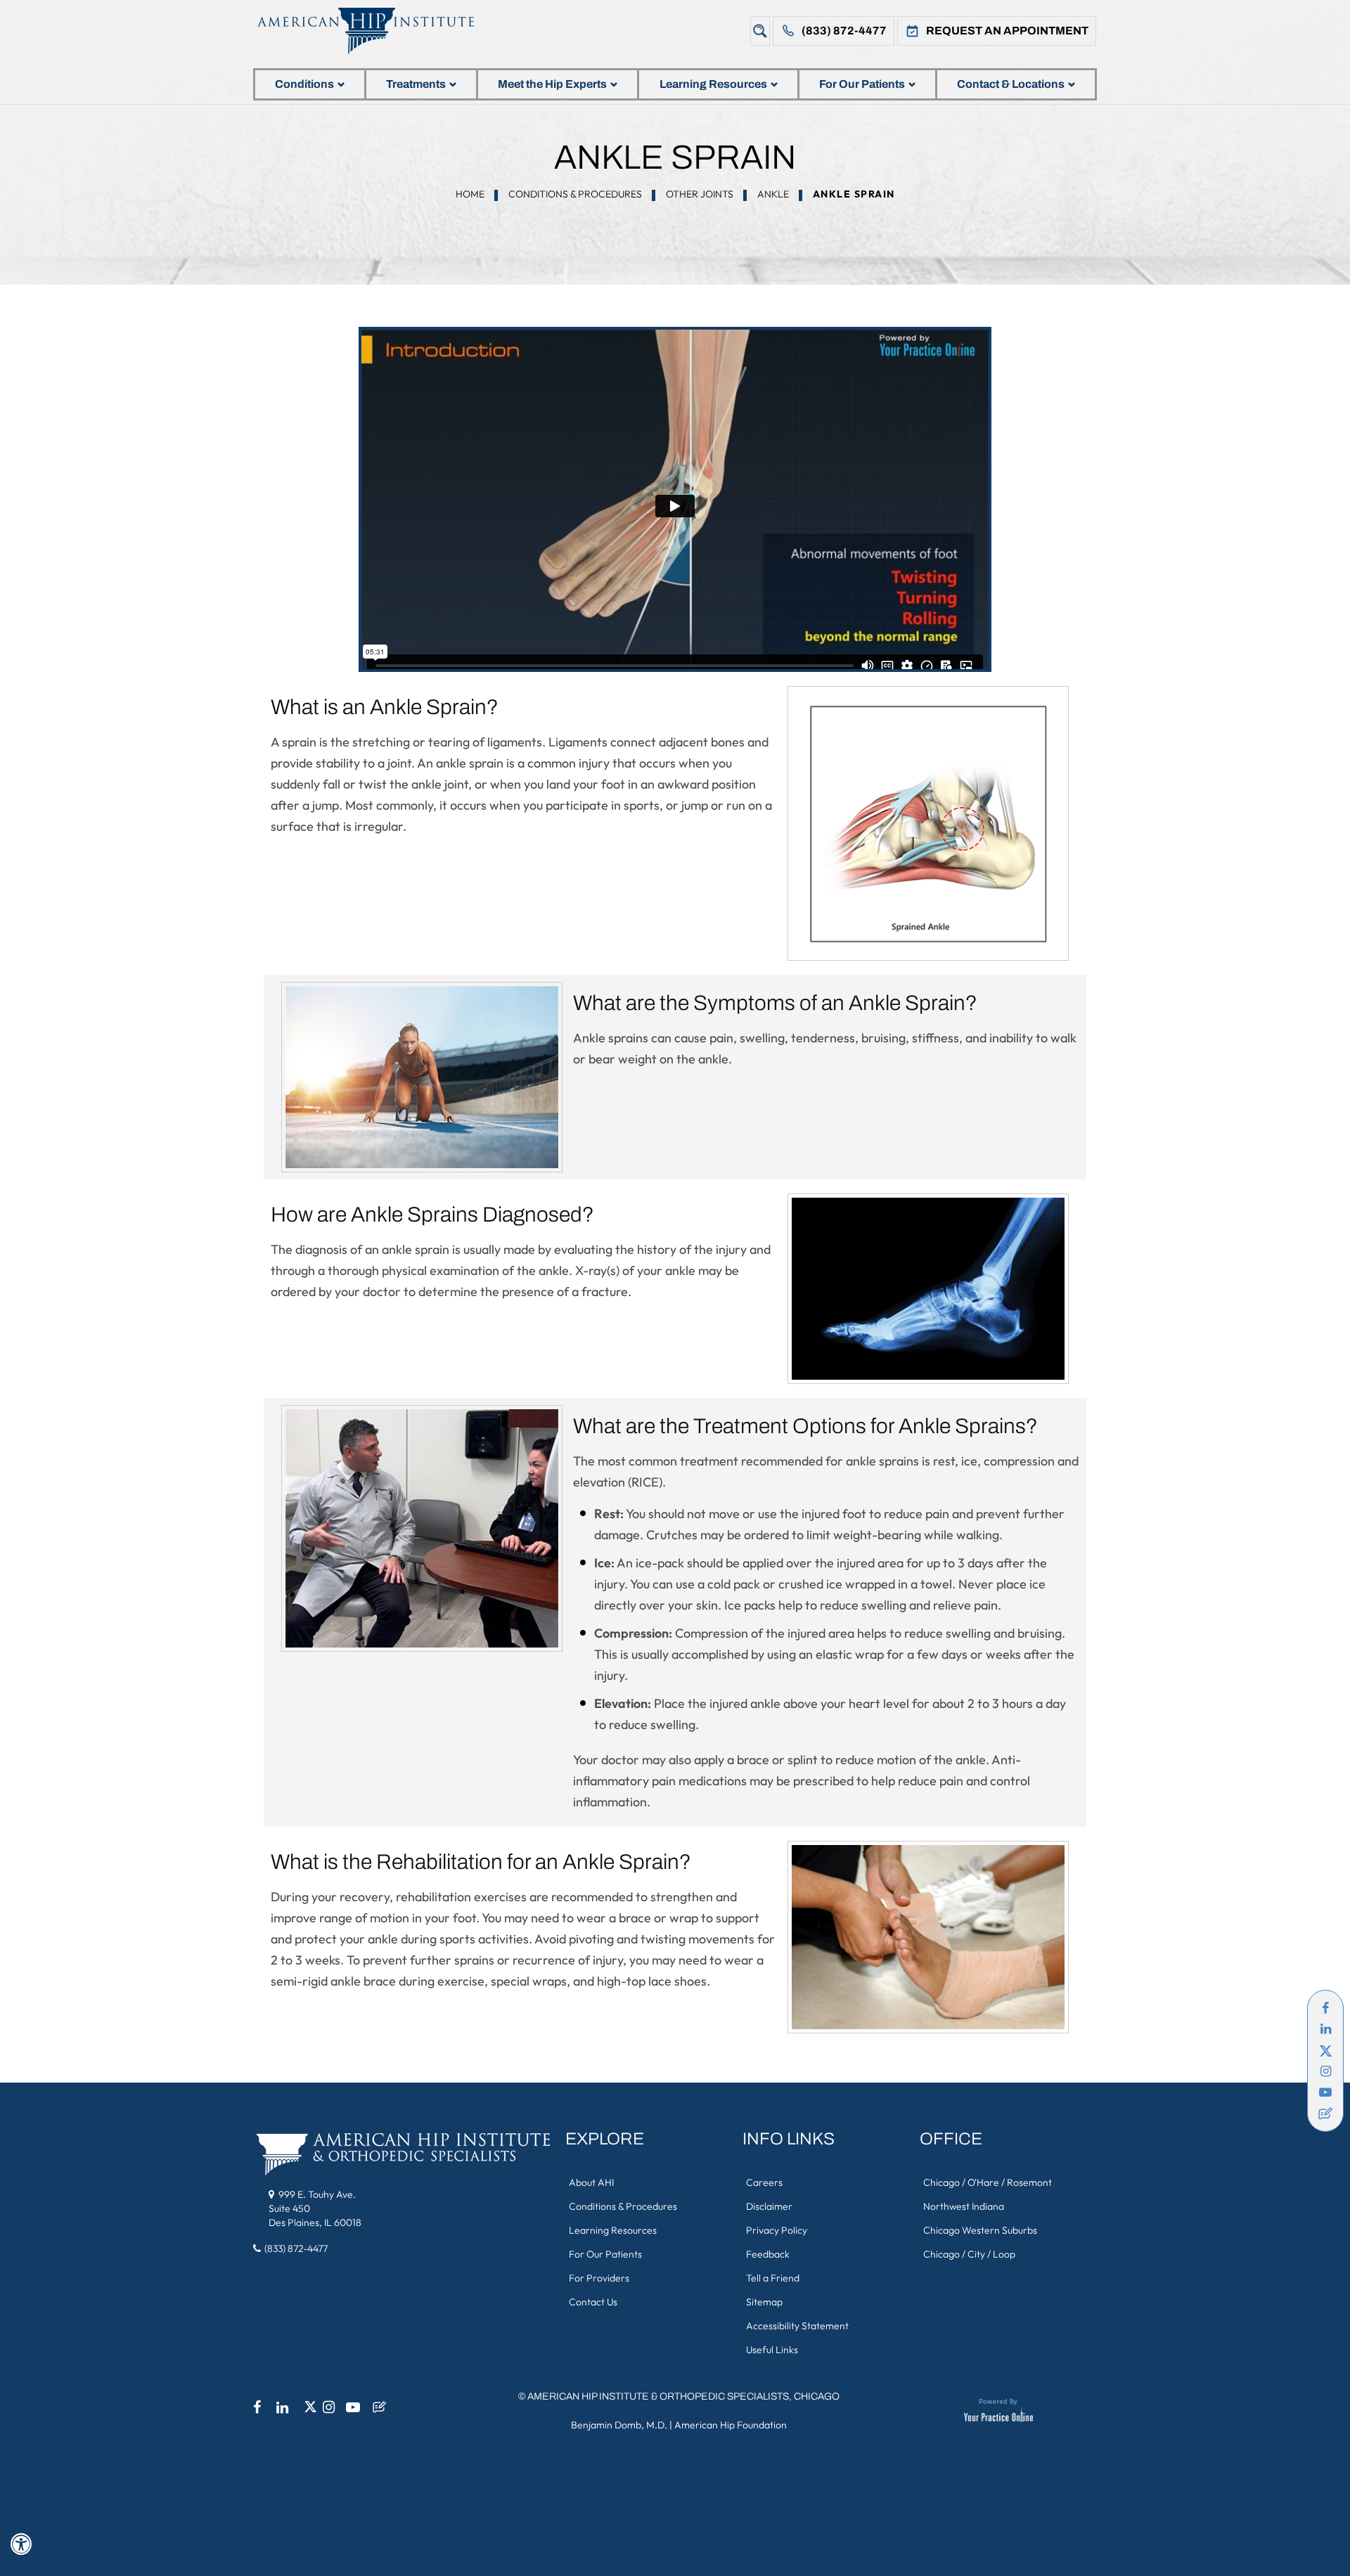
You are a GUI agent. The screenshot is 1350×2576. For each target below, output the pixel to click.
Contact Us (593, 2302)
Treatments (416, 84)
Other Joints (700, 194)
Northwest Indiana (964, 2206)
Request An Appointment (1007, 31)
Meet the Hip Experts (552, 84)
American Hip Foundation (731, 2425)
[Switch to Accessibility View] (21, 2544)
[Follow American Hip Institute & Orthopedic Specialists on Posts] (1325, 2114)
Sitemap (764, 2302)
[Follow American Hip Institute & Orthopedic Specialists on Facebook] (1325, 2008)
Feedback (768, 2254)
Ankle (773, 194)
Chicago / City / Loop (969, 2254)
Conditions (304, 84)
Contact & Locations (1011, 84)
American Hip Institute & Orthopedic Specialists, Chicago (683, 2396)
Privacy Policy (777, 2230)
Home (470, 194)
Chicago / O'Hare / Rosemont (988, 2182)
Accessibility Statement (797, 2326)
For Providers (599, 2278)
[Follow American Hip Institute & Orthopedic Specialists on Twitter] (1325, 2050)
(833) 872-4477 (844, 31)
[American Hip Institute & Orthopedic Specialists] (376, 31)
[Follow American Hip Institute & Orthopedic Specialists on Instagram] (1325, 2071)
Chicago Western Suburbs (980, 2230)
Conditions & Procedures (575, 194)
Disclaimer (769, 2206)
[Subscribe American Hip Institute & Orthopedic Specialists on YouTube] (1325, 2092)
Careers (764, 2182)
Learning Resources (713, 84)
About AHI (591, 2182)
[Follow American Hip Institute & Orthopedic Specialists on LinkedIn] (1325, 2029)
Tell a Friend (773, 2278)
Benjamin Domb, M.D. (619, 2425)
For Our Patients (862, 84)
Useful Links (772, 2350)
